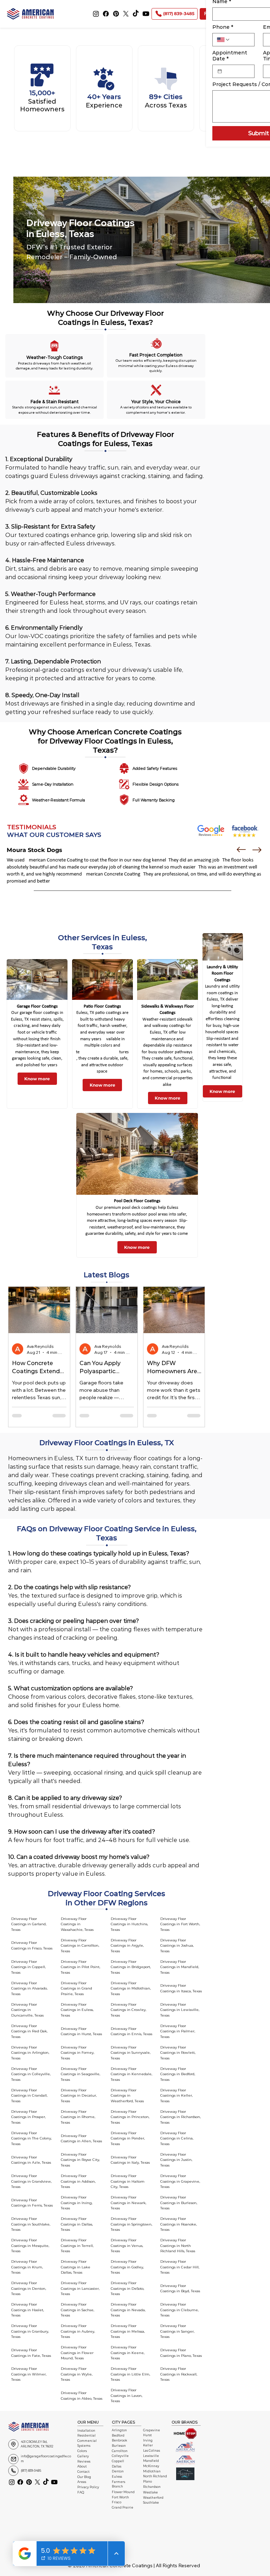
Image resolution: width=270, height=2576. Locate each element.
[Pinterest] (116, 14)
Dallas (117, 2466)
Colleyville (120, 2456)
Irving (148, 2440)
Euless (117, 2477)
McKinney (151, 2466)
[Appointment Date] (220, 71)
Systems (84, 2446)
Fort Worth (120, 2497)
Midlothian (152, 2471)
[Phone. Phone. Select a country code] (224, 40)
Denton (118, 2471)
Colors (82, 2451)
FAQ (81, 2492)
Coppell (118, 2461)
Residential (86, 2436)
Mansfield (151, 2461)
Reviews (84, 2462)
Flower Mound (123, 2492)
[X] (126, 14)
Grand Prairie (123, 2508)
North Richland (155, 2476)
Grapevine (152, 2430)
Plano (147, 2482)
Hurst (147, 2435)
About (82, 2466)
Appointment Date (230, 56)
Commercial (87, 2441)
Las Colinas (152, 2451)
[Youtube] (146, 14)
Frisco (117, 2502)
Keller (148, 2445)
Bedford (118, 2436)
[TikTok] (136, 14)
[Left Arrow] (241, 850)
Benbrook (119, 2440)
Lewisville (151, 2456)
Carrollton (120, 2451)
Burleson (119, 2446)
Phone (223, 27)
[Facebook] (106, 14)
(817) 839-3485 (31, 2471)
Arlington (119, 2430)
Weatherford (153, 2498)
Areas (82, 2482)
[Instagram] (96, 14)
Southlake (151, 2503)
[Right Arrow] (257, 850)
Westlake (150, 2492)
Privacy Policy (88, 2487)
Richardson (152, 2487)
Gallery (83, 2456)
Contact (83, 2472)
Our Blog (84, 2477)
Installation (86, 2431)
